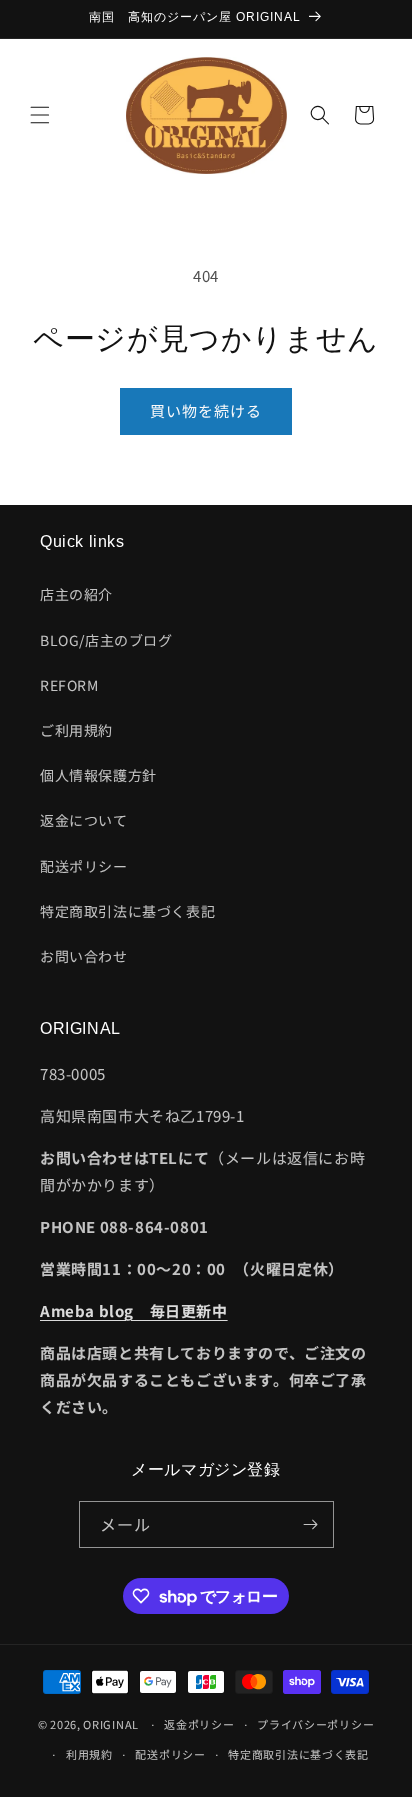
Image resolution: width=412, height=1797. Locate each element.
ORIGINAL (111, 1724)
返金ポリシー (199, 1724)
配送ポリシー (84, 866)
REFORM (69, 685)
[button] (40, 115)
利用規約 (89, 1754)
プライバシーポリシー (315, 1724)
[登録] (311, 1524)
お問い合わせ (84, 956)
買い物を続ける (206, 410)
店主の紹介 (76, 594)
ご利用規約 (76, 730)
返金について (84, 820)
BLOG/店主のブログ (106, 640)
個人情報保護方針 (98, 775)
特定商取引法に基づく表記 (127, 911)
